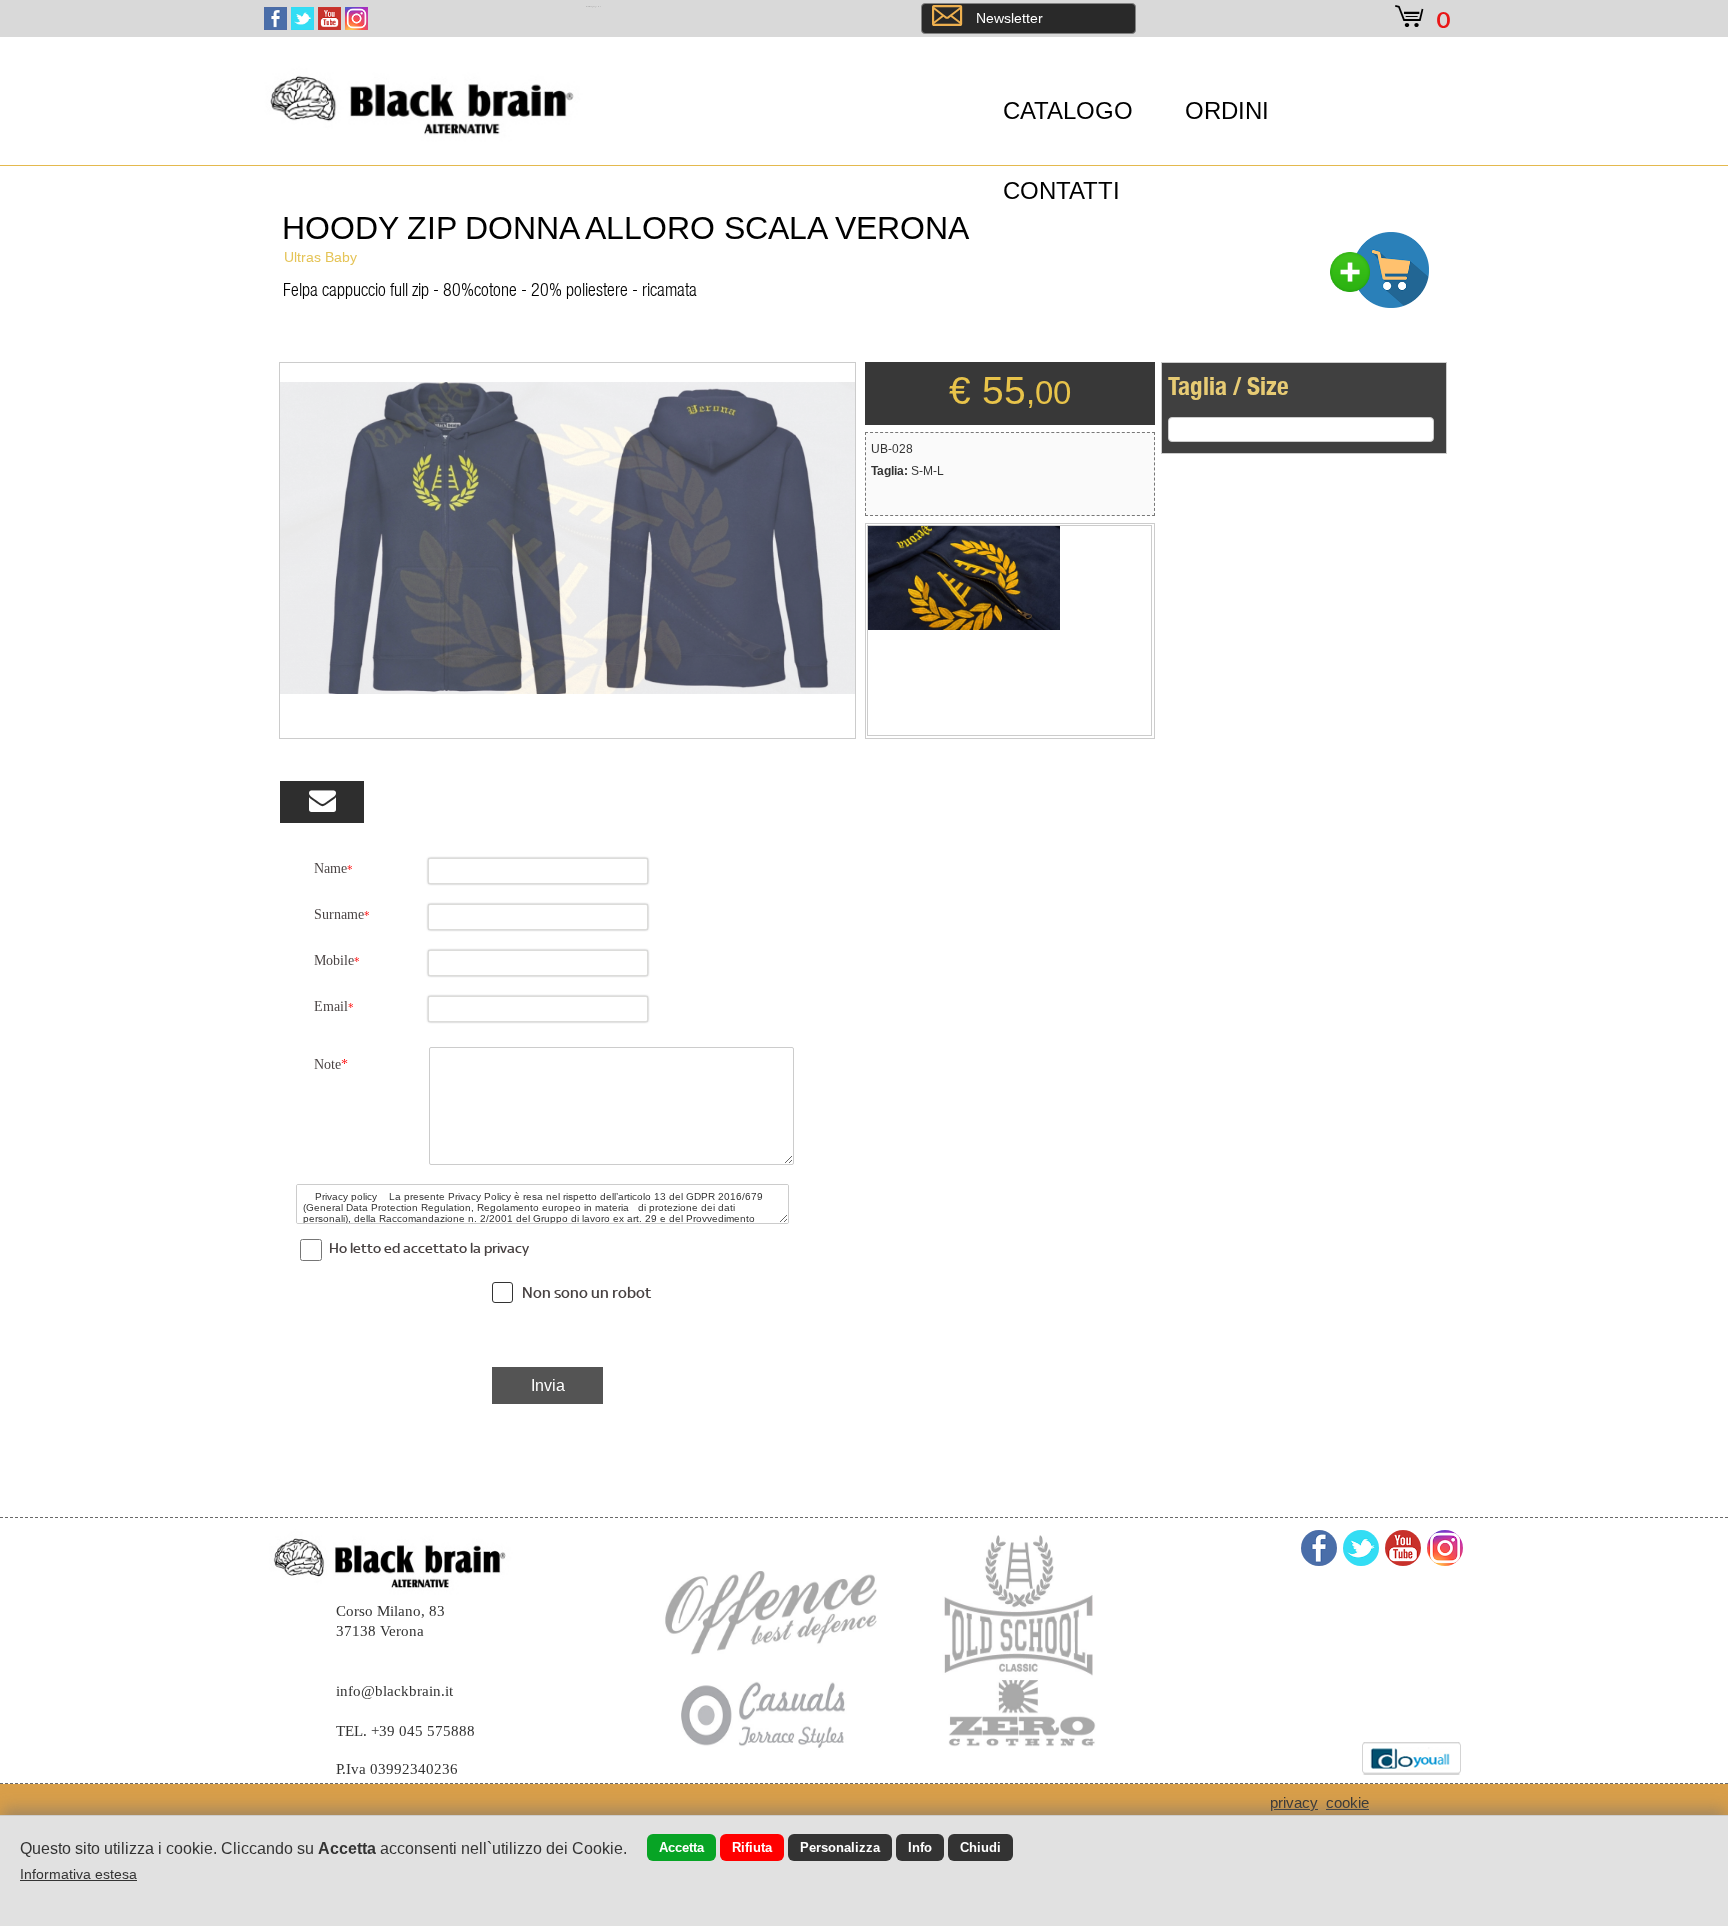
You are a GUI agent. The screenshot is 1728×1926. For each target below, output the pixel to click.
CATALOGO (1068, 110)
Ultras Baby (320, 257)
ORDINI (1227, 110)
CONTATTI (1061, 190)
